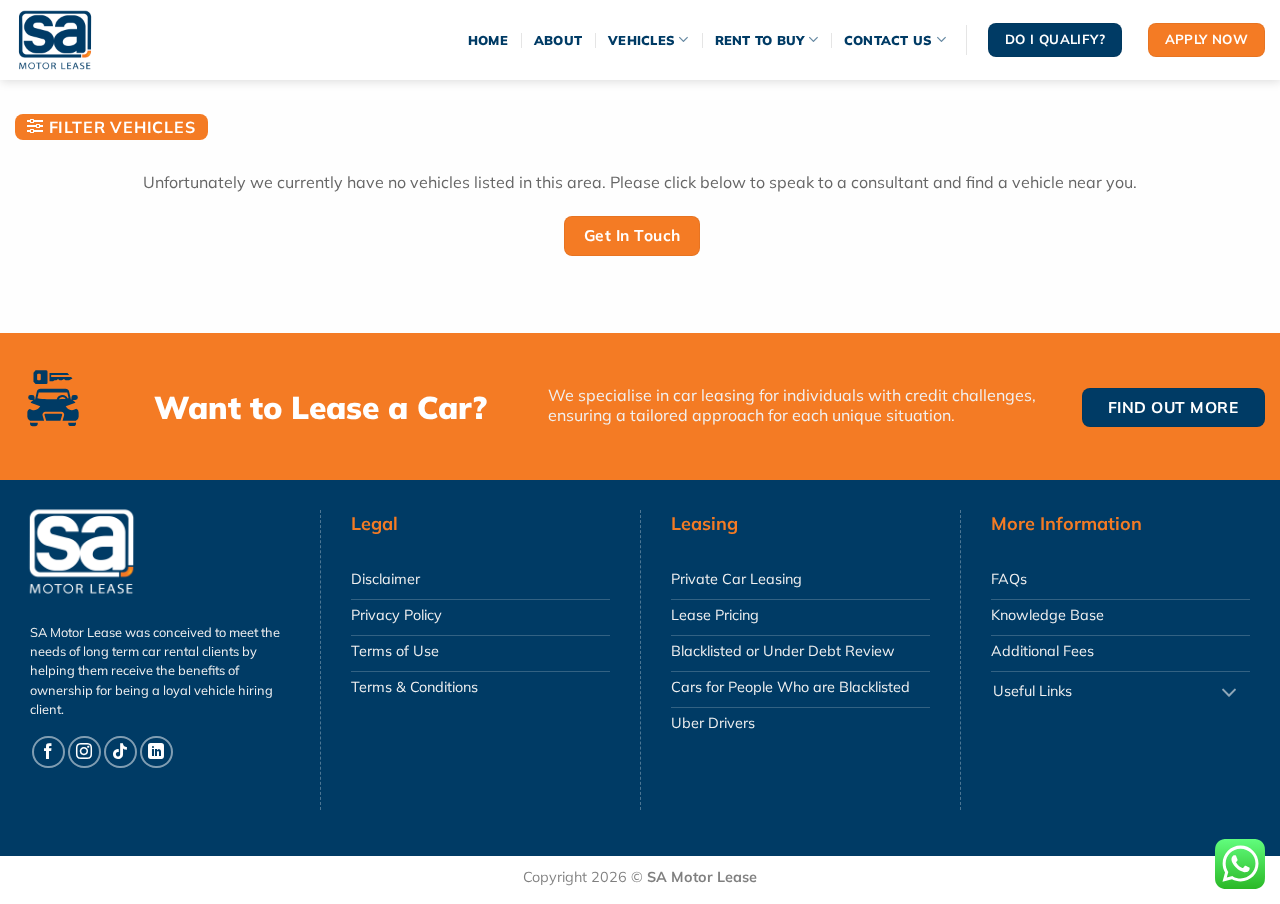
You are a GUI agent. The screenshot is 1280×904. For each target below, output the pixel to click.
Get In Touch (632, 235)
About (558, 40)
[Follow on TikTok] (120, 752)
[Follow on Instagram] (84, 752)
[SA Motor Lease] (75, 40)
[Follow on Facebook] (48, 752)
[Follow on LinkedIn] (156, 752)
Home (488, 40)
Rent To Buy (760, 40)
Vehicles (641, 40)
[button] (111, 127)
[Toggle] (1229, 693)
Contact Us (888, 40)
